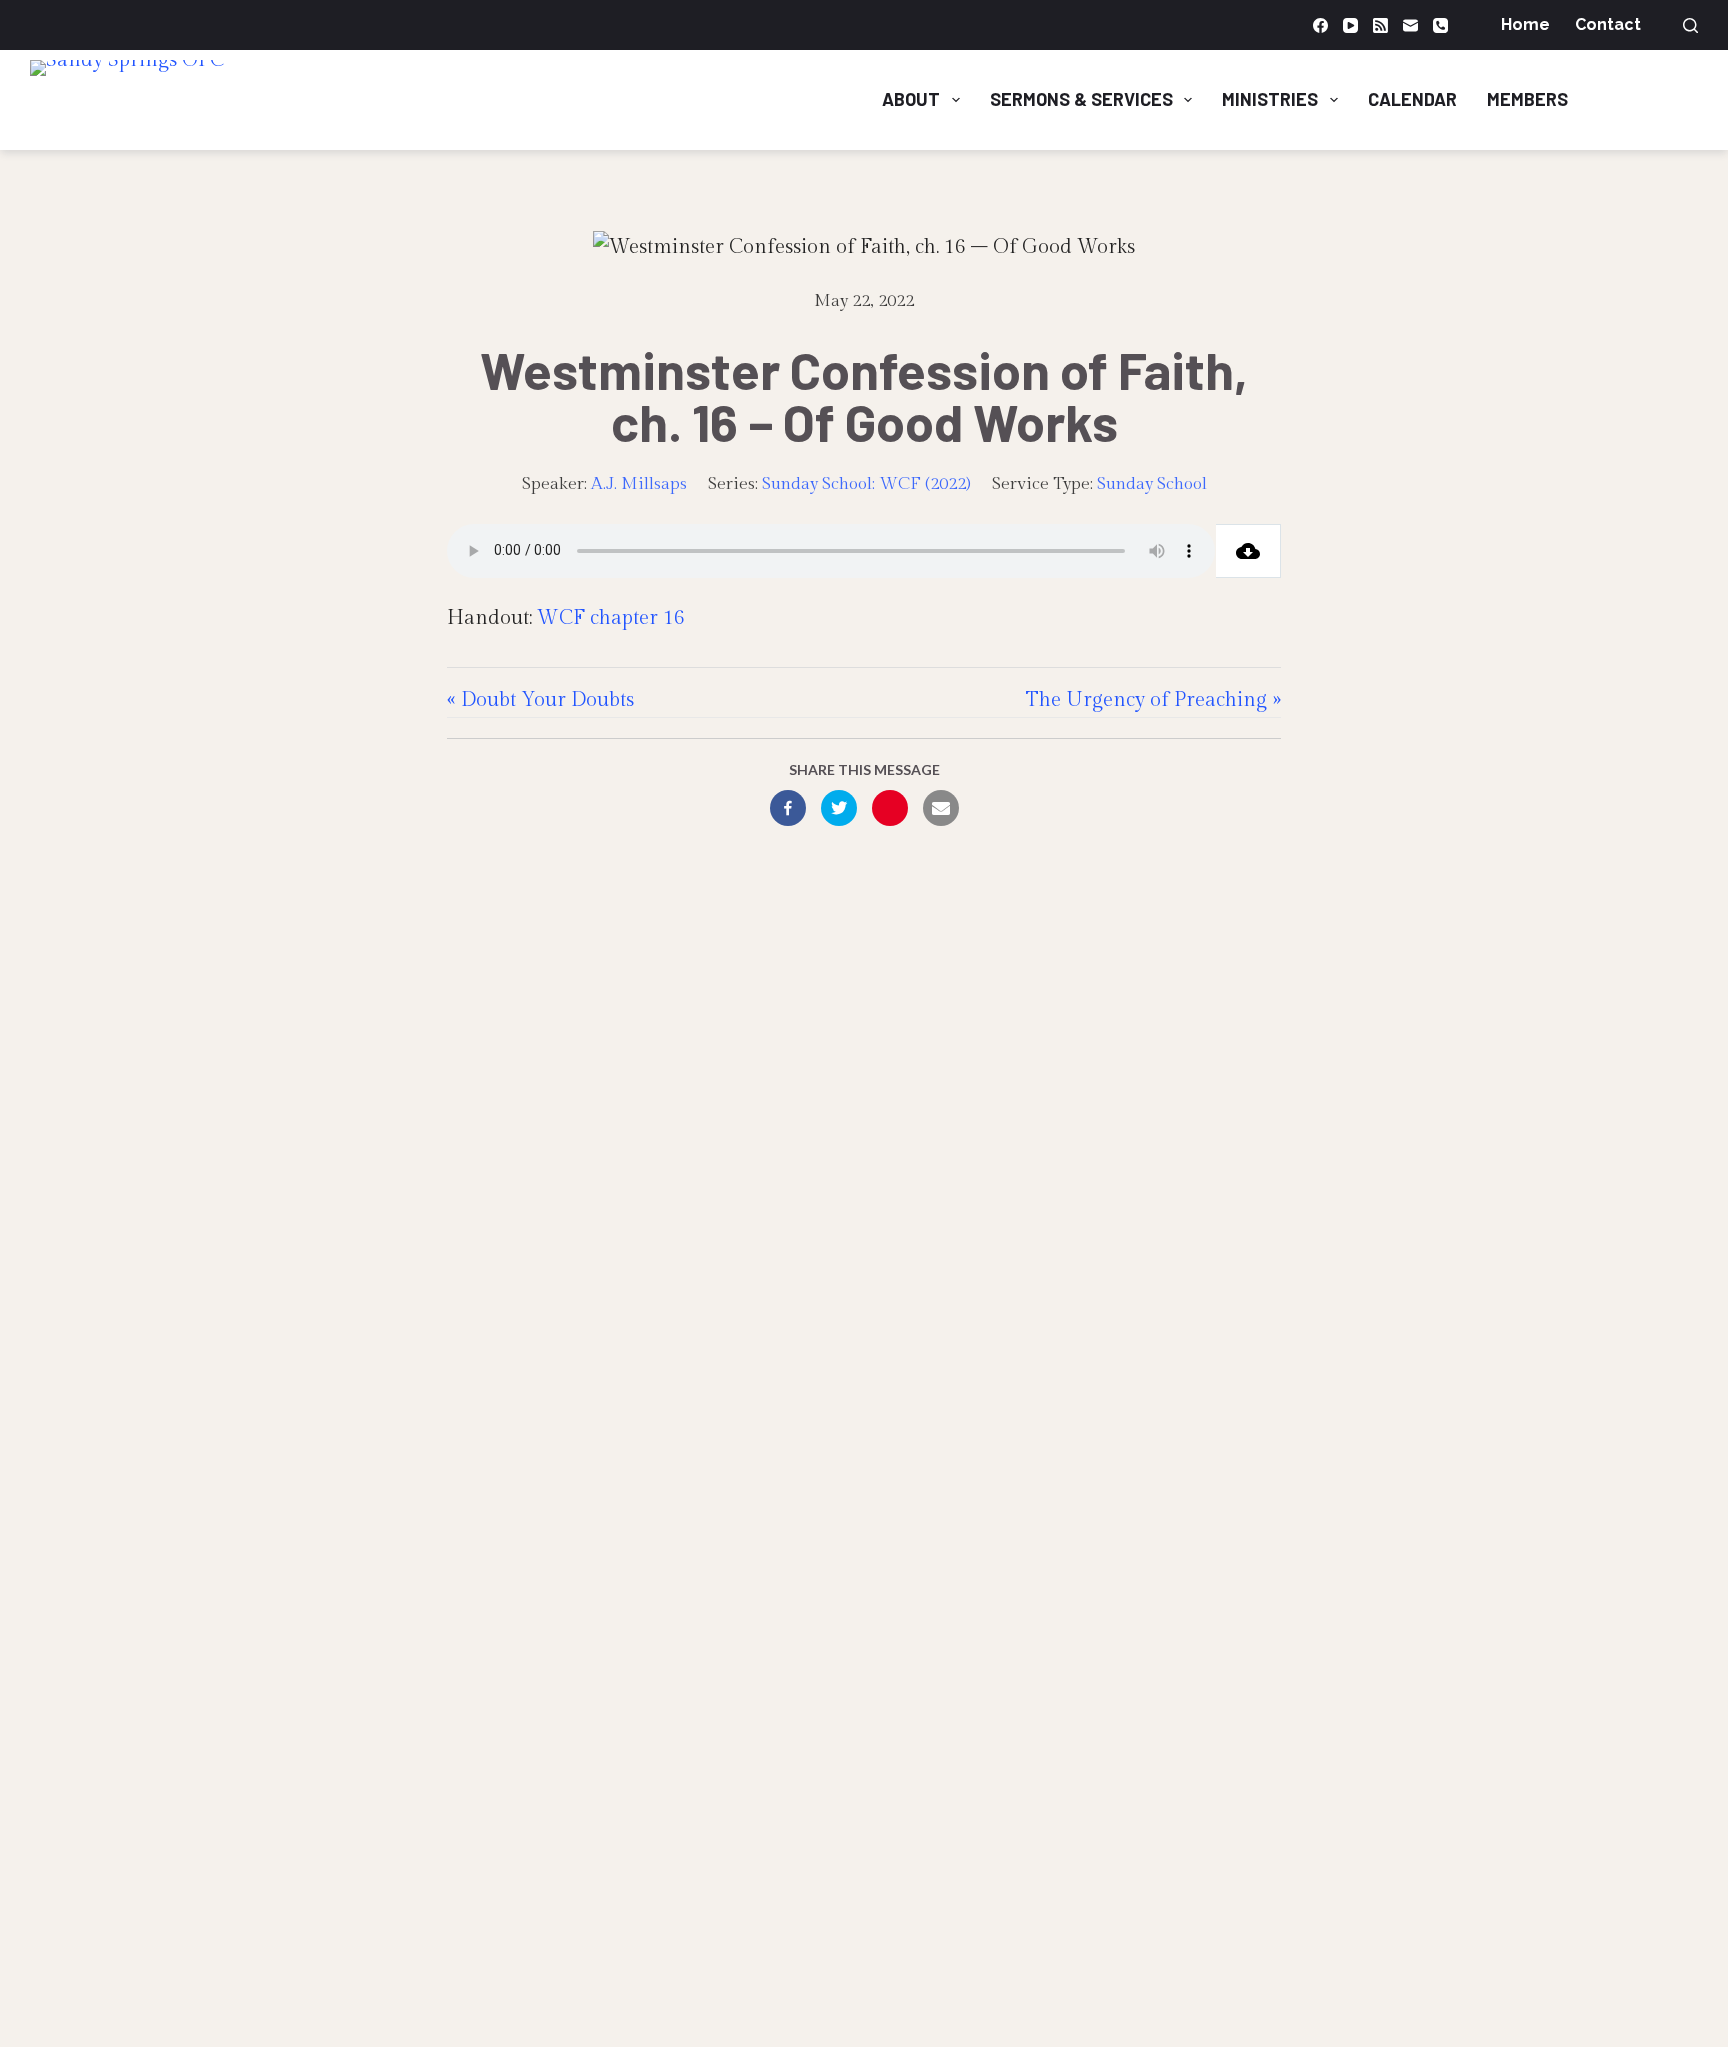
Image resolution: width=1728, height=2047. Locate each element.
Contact (1608, 24)
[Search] (1690, 25)
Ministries (1270, 99)
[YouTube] (1350, 25)
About (911, 99)
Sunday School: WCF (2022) (866, 484)
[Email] (1410, 25)
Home (1525, 24)
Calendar (1412, 99)
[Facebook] (1320, 25)
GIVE (1658, 99)
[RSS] (1380, 25)
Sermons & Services (1081, 99)
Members (1527, 99)
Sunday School (1152, 484)
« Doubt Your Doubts (540, 700)
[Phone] (1440, 25)
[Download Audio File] (1248, 551)
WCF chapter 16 (611, 618)
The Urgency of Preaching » (1153, 700)
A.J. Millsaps (639, 484)
